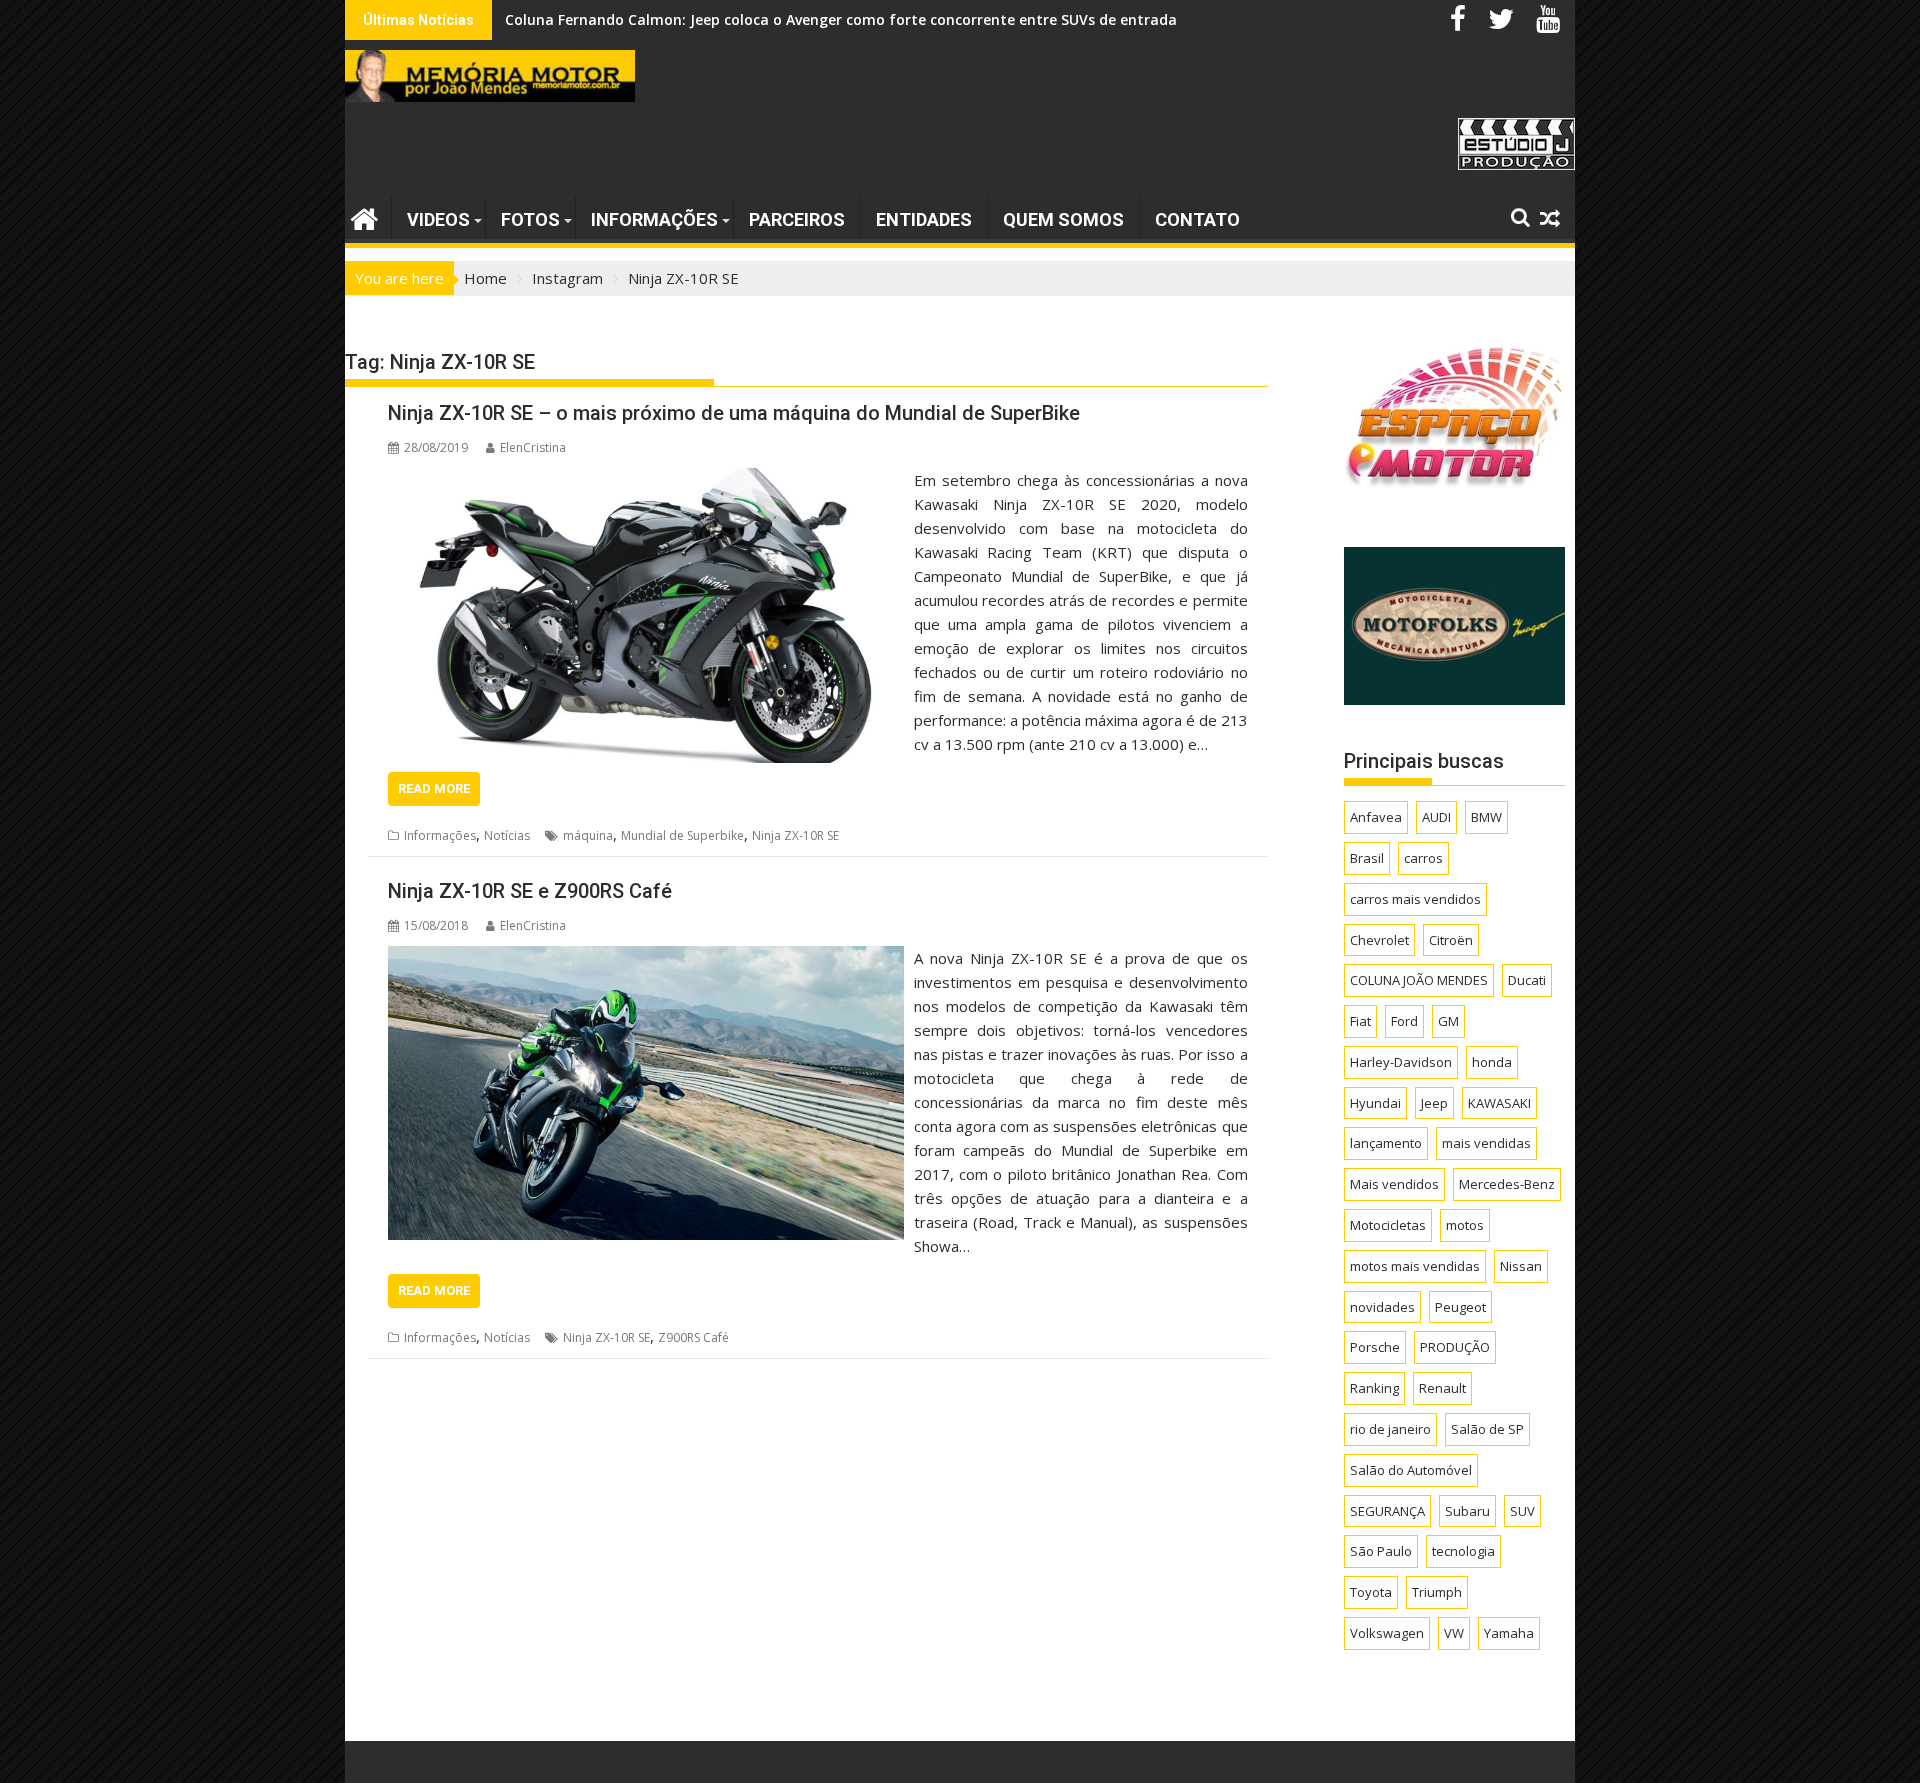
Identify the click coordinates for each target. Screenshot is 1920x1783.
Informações (654, 219)
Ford (1404, 1021)
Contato (1197, 219)
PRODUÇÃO (1455, 1347)
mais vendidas (1486, 1143)
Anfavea (1376, 817)
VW (1454, 1633)
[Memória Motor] (364, 216)
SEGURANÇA (1387, 1511)
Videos (438, 219)
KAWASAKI (1499, 1103)
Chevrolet (1379, 940)
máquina (588, 835)
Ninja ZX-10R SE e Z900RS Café (530, 891)
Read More (434, 788)
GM (1448, 1021)
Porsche (1375, 1347)
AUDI (1436, 817)
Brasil (1367, 858)
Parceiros (797, 219)
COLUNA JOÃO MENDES (1419, 980)
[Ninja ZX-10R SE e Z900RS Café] (646, 958)
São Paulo (1381, 1551)
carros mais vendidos (1415, 899)
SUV (1522, 1511)
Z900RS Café (693, 1337)
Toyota (1371, 1592)
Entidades (924, 219)
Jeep (1434, 1103)
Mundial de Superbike (682, 835)
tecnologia (1463, 1551)
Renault (1442, 1388)
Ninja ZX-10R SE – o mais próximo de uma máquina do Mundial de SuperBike (734, 413)
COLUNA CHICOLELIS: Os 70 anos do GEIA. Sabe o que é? (696, 19)
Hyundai (1375, 1103)
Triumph (1437, 1592)
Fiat (1360, 1021)
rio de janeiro (1390, 1429)
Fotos (530, 219)
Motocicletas (1388, 1225)
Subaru (1467, 1511)
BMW (1486, 817)
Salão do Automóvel (1411, 1470)
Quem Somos (1063, 219)
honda (1492, 1062)
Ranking (1374, 1388)
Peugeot (1460, 1307)
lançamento (1386, 1143)
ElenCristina (533, 447)
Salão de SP (1487, 1429)
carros (1423, 858)
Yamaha (1509, 1633)
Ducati (1527, 980)
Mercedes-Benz (1507, 1184)
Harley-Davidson (1401, 1062)
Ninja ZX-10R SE (795, 835)
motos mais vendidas (1415, 1266)
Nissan (1521, 1266)
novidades (1382, 1307)
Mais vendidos (1394, 1184)
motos (1465, 1225)
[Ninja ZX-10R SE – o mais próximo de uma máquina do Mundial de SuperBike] (646, 480)
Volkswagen (1387, 1633)
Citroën (1451, 940)
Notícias (507, 835)
